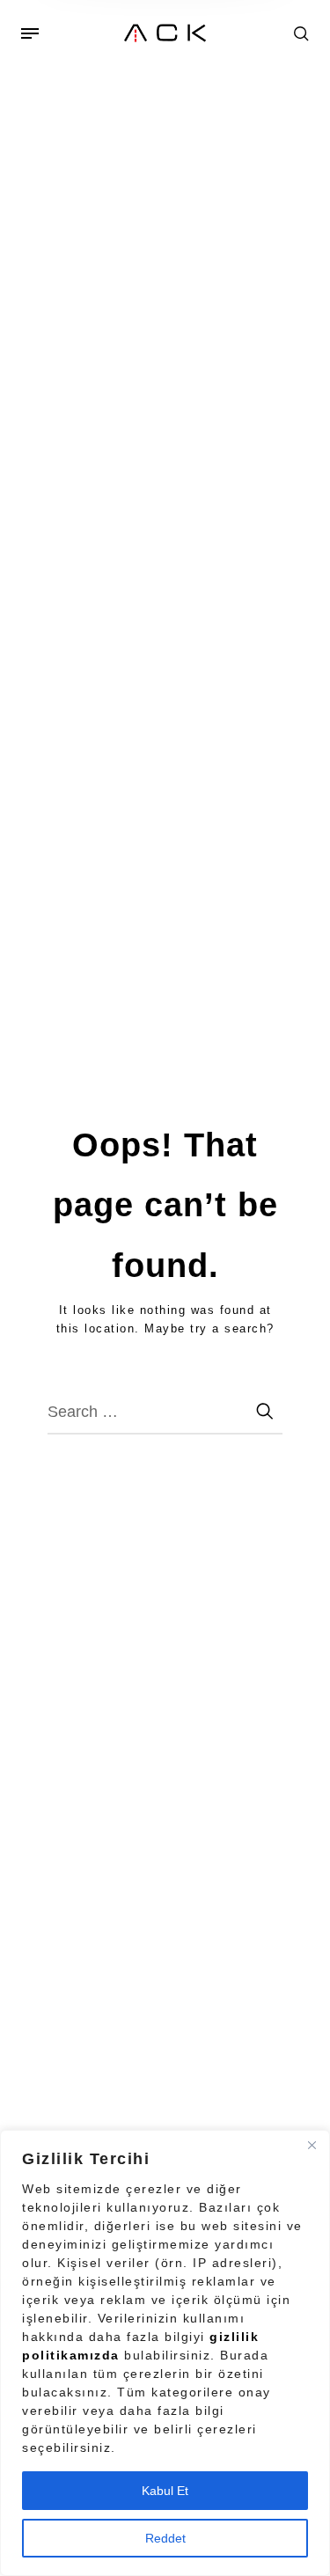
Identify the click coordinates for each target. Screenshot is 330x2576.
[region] (165, 2353)
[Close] (312, 2145)
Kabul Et (165, 2491)
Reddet (165, 2538)
